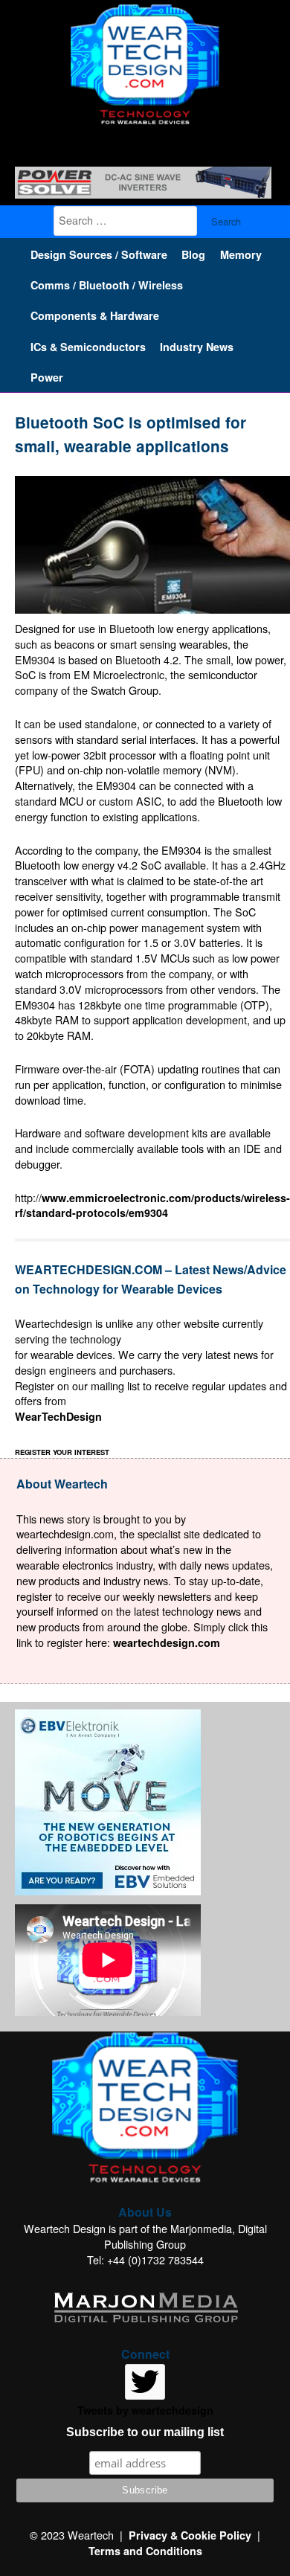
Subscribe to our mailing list (145, 2432)
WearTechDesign (58, 1416)
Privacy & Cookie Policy (190, 2535)
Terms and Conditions (145, 2551)
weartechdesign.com (167, 1642)
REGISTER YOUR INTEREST (62, 1452)
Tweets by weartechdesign (145, 2410)
